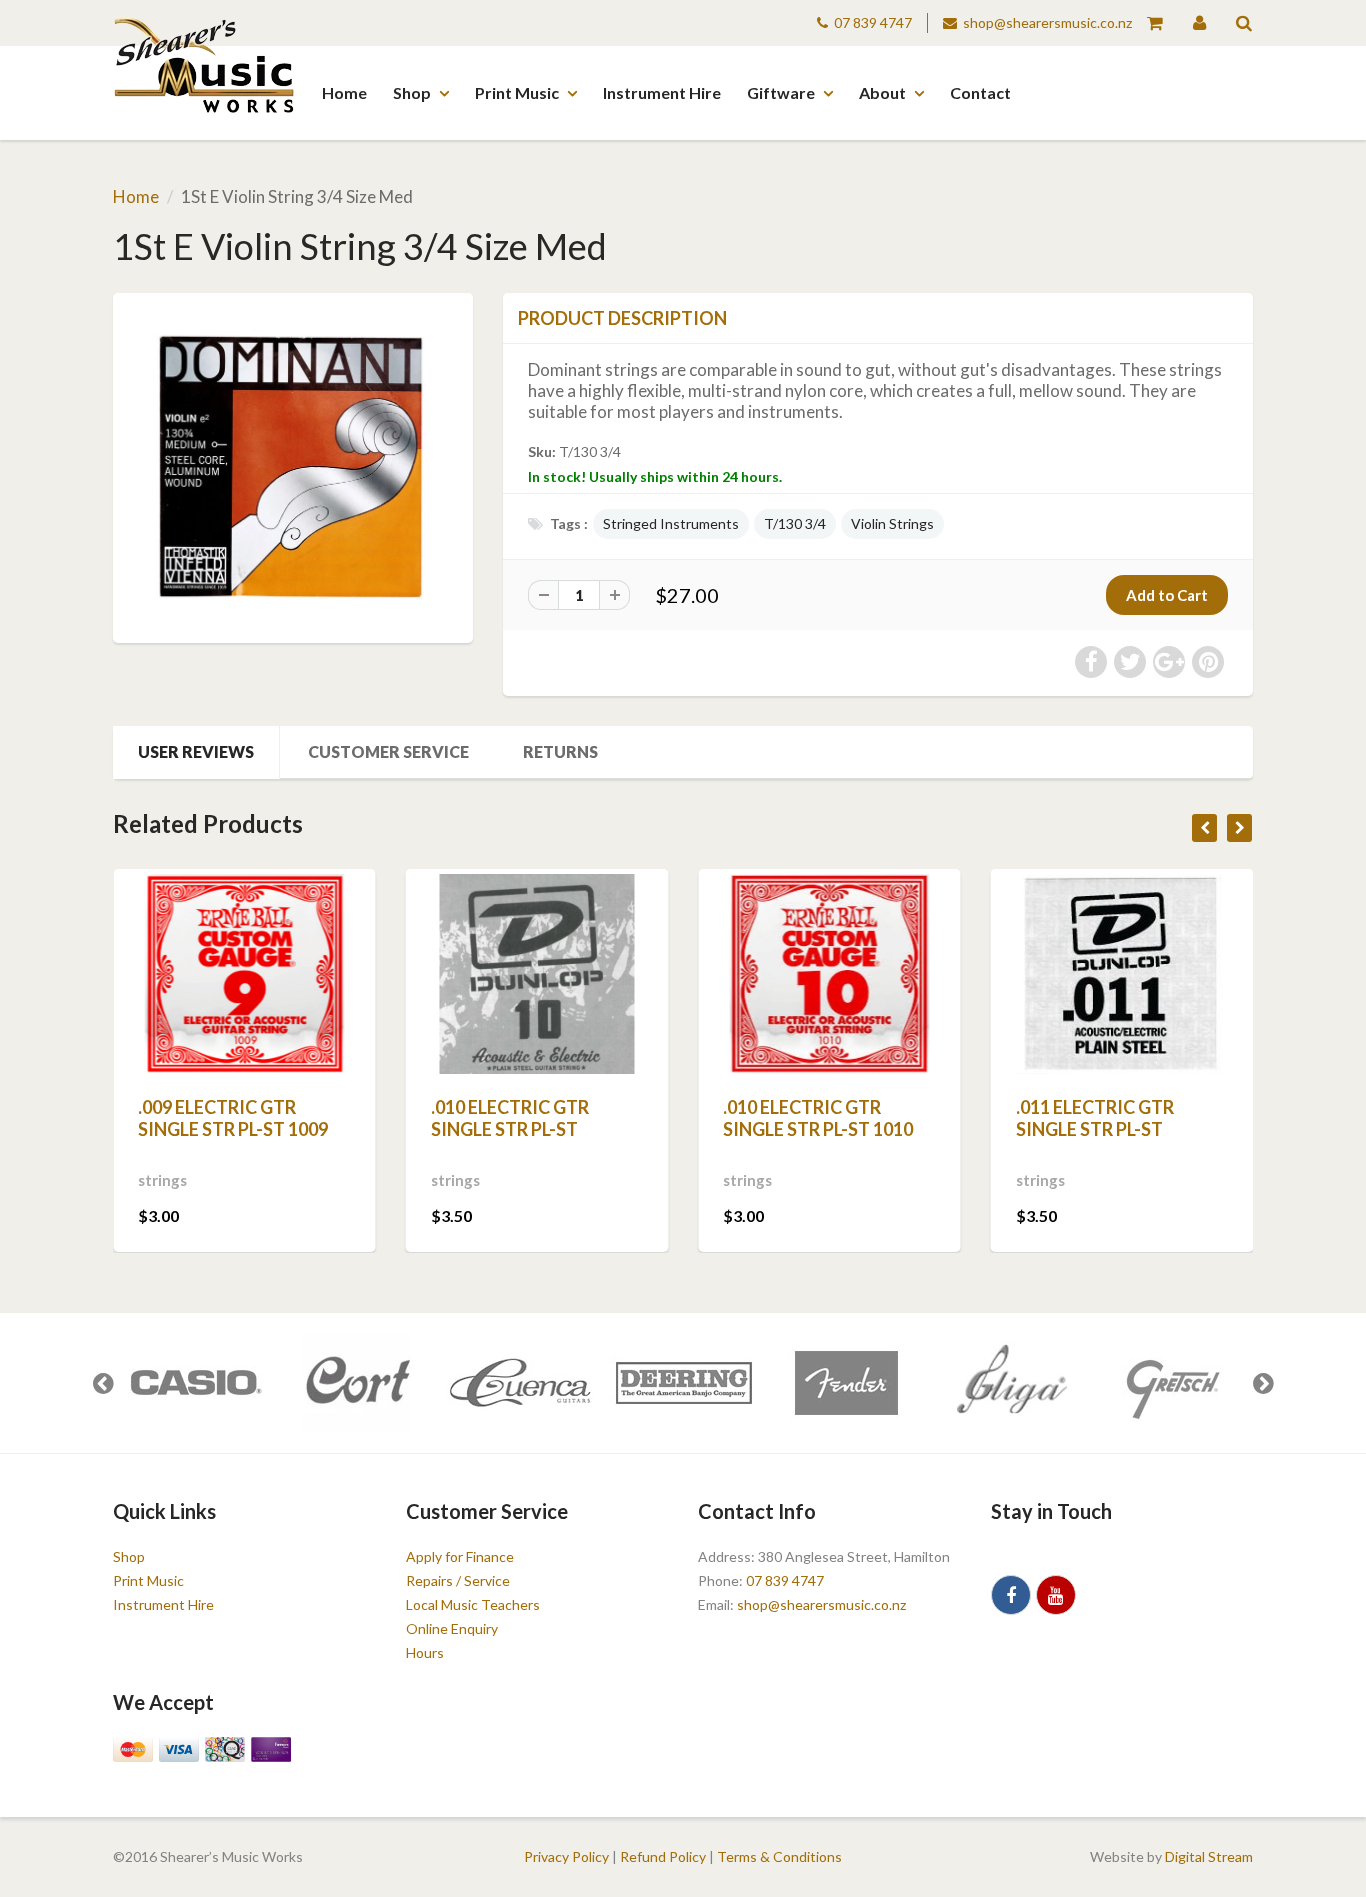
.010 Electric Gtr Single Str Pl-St (510, 1118)
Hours (425, 1652)
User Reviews (196, 751)
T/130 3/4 (795, 523)
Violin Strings (892, 523)
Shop (412, 92)
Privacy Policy (566, 1856)
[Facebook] (1011, 1595)
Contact (980, 92)
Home (344, 92)
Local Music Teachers (473, 1604)
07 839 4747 (873, 22)
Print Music (517, 92)
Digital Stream (1209, 1856)
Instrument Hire (662, 92)
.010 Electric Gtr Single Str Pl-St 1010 (818, 1118)
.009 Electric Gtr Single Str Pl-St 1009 (233, 1118)
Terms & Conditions (779, 1856)
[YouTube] (1056, 1595)
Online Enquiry (452, 1628)
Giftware (781, 92)
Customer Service (388, 751)
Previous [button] (103, 1383)
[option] (194, 1383)
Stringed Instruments (671, 523)
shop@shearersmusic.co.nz (1047, 22)
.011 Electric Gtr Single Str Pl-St (1095, 1118)
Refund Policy (663, 1856)
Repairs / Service (458, 1580)
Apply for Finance (460, 1556)
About (882, 92)
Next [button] (1263, 1383)
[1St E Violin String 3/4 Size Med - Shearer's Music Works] (293, 465)
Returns (560, 751)
